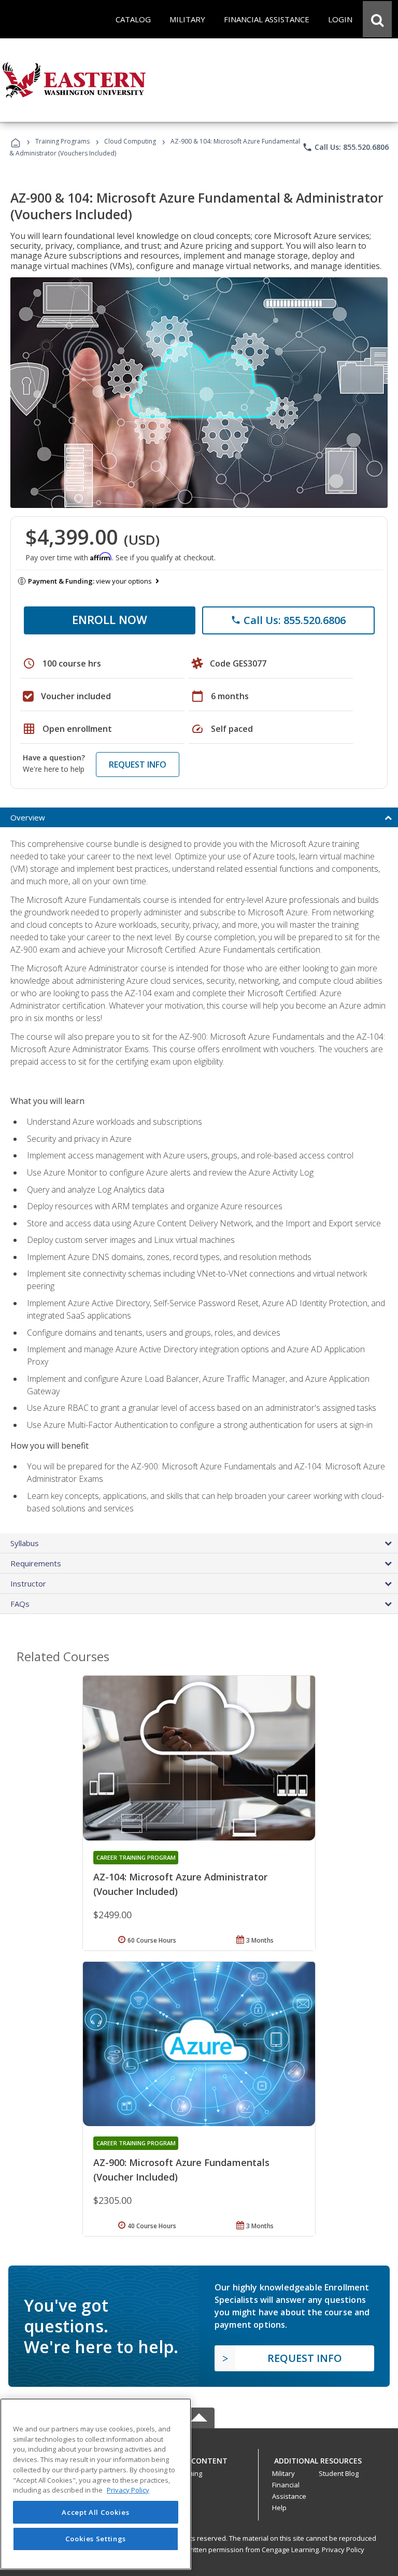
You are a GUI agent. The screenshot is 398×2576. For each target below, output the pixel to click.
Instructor (28, 1583)
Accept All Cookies (95, 2512)
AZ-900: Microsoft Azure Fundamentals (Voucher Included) (181, 2170)
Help (279, 2508)
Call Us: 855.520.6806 (345, 147)
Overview (28, 817)
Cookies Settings (96, 2539)
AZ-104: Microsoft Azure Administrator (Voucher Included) (180, 1884)
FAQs (20, 1604)
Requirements (36, 1563)
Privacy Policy (343, 2550)
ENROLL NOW (110, 619)
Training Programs (62, 141)
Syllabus (25, 1543)
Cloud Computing (130, 141)
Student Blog (339, 2473)
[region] (96, 2484)
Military (283, 2473)
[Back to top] (199, 2459)
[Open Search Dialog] (377, 19)
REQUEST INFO (138, 765)
